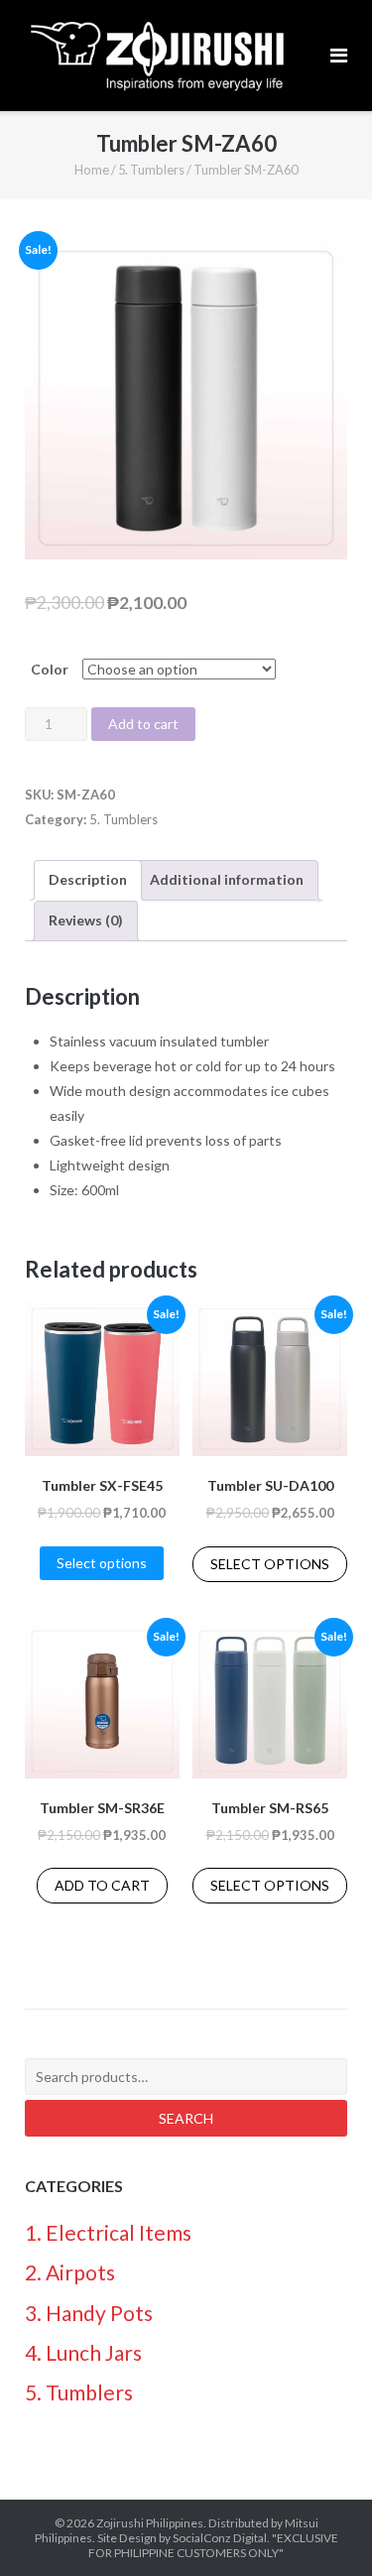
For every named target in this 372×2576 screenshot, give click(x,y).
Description (88, 879)
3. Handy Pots (89, 2313)
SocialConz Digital (220, 2538)
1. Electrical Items (108, 2232)
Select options (102, 1563)
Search (186, 2118)
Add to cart (143, 724)
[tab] (88, 880)
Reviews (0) (86, 920)
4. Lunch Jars (83, 2352)
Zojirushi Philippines (150, 2523)
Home (92, 170)
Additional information (227, 879)
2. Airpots (70, 2272)
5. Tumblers (151, 170)
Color (50, 669)
